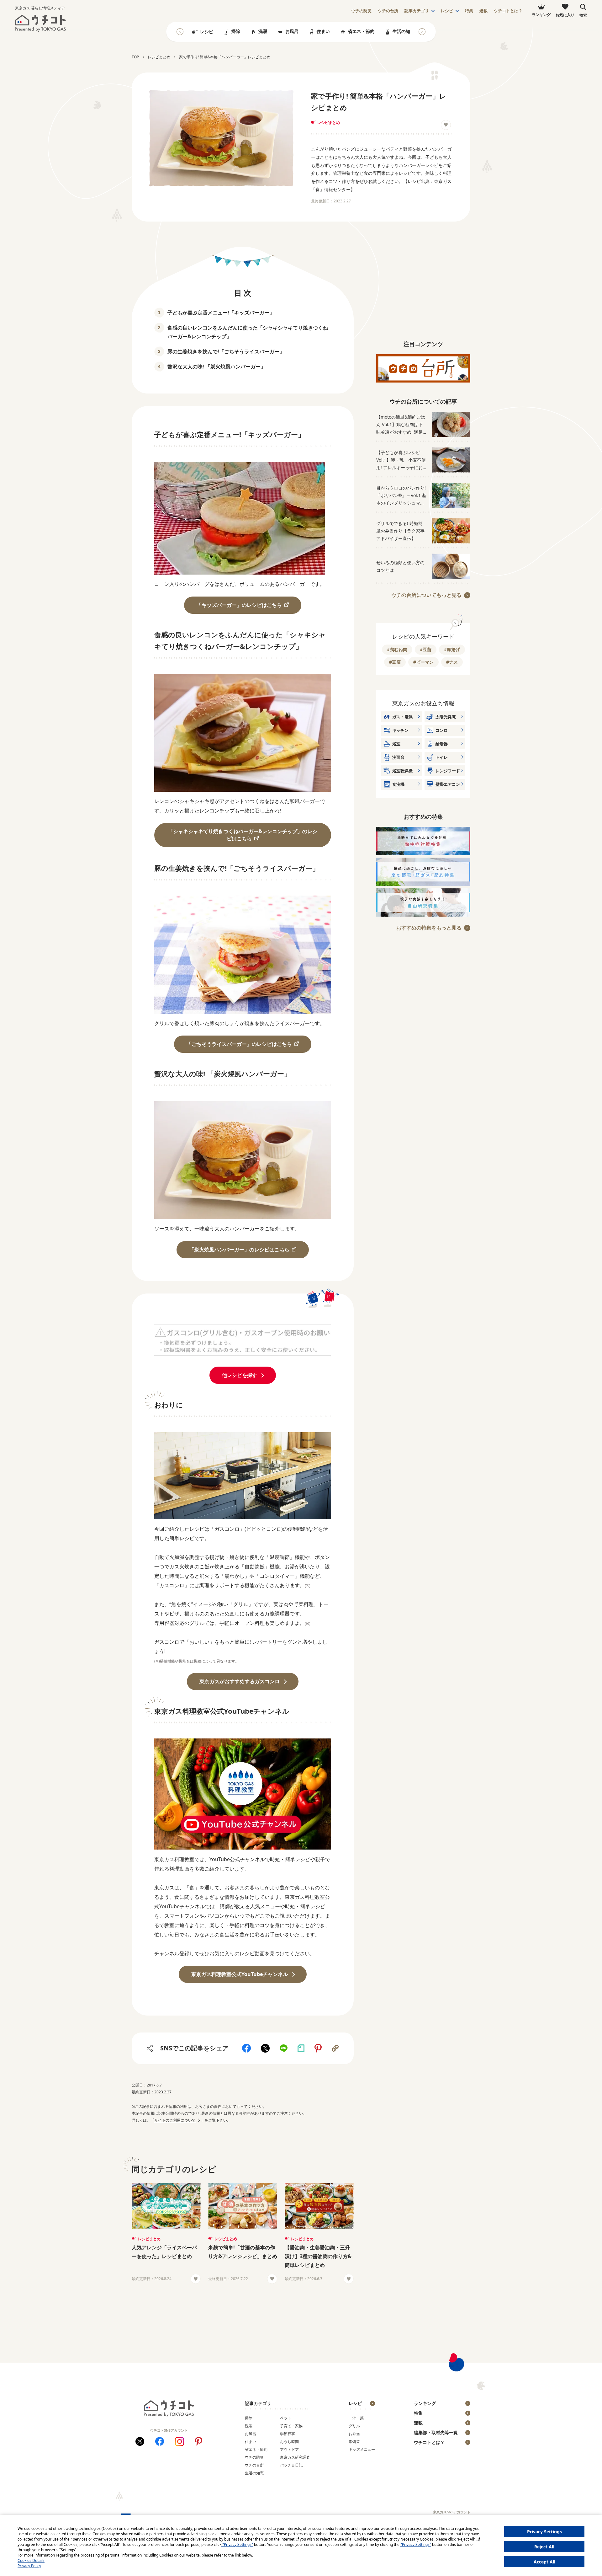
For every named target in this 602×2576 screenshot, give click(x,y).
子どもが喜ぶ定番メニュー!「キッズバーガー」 (221, 313)
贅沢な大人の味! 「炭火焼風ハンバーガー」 (217, 367)
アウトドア (289, 2449)
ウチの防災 (254, 2457)
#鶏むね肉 (397, 649)
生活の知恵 (404, 31)
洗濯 (263, 31)
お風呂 (292, 31)
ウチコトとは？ (508, 11)
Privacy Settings (544, 2532)
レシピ (447, 11)
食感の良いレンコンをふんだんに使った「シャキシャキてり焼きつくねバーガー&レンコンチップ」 (248, 332)
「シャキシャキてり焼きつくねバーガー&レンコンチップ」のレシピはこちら (243, 835)
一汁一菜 (356, 2418)
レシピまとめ (329, 123)
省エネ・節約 (361, 31)
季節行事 (288, 2434)
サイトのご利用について (175, 2120)
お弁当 (354, 2434)
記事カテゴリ (417, 11)
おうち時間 (289, 2442)
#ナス (452, 662)
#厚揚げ (452, 649)
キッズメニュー (362, 2449)
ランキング (425, 2403)
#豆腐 (395, 662)
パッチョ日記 (291, 2465)
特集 (469, 11)
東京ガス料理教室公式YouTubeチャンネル (240, 1974)
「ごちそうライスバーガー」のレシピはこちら (239, 1044)
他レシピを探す (240, 1375)
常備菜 (354, 2442)
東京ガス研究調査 (295, 2457)
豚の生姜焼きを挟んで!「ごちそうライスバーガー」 (226, 351)
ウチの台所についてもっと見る (426, 595)
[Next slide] (422, 32)
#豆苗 (426, 649)
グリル (354, 2426)
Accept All (544, 2562)
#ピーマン (423, 662)
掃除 (236, 31)
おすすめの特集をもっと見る (429, 928)
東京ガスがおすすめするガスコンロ (240, 1681)
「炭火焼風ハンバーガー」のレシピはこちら (239, 1250)
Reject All (544, 2547)
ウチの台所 (254, 2465)
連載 (483, 11)
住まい (323, 31)
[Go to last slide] (180, 32)
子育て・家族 (291, 2426)
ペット (286, 2418)
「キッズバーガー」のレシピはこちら (239, 605)
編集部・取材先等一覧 (436, 2432)
